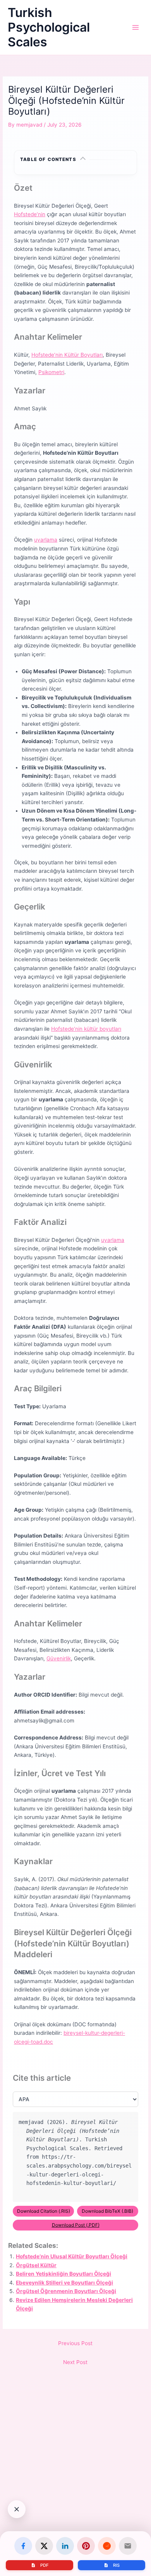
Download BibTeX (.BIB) (107, 2211)
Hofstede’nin (30, 214)
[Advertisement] (75, 2488)
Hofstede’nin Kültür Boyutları (67, 355)
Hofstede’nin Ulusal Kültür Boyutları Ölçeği (72, 2256)
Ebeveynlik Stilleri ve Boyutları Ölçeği (64, 2283)
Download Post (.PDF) (76, 2225)
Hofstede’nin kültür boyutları (86, 1029)
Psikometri (51, 372)
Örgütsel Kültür (36, 2265)
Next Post (75, 2362)
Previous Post (75, 2343)
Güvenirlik (59, 1658)
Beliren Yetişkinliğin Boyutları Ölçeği (63, 2274)
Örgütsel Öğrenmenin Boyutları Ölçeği (66, 2291)
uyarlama (46, 540)
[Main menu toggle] (136, 28)
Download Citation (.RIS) (44, 2211)
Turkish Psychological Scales (49, 27)
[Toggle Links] (17, 2509)
